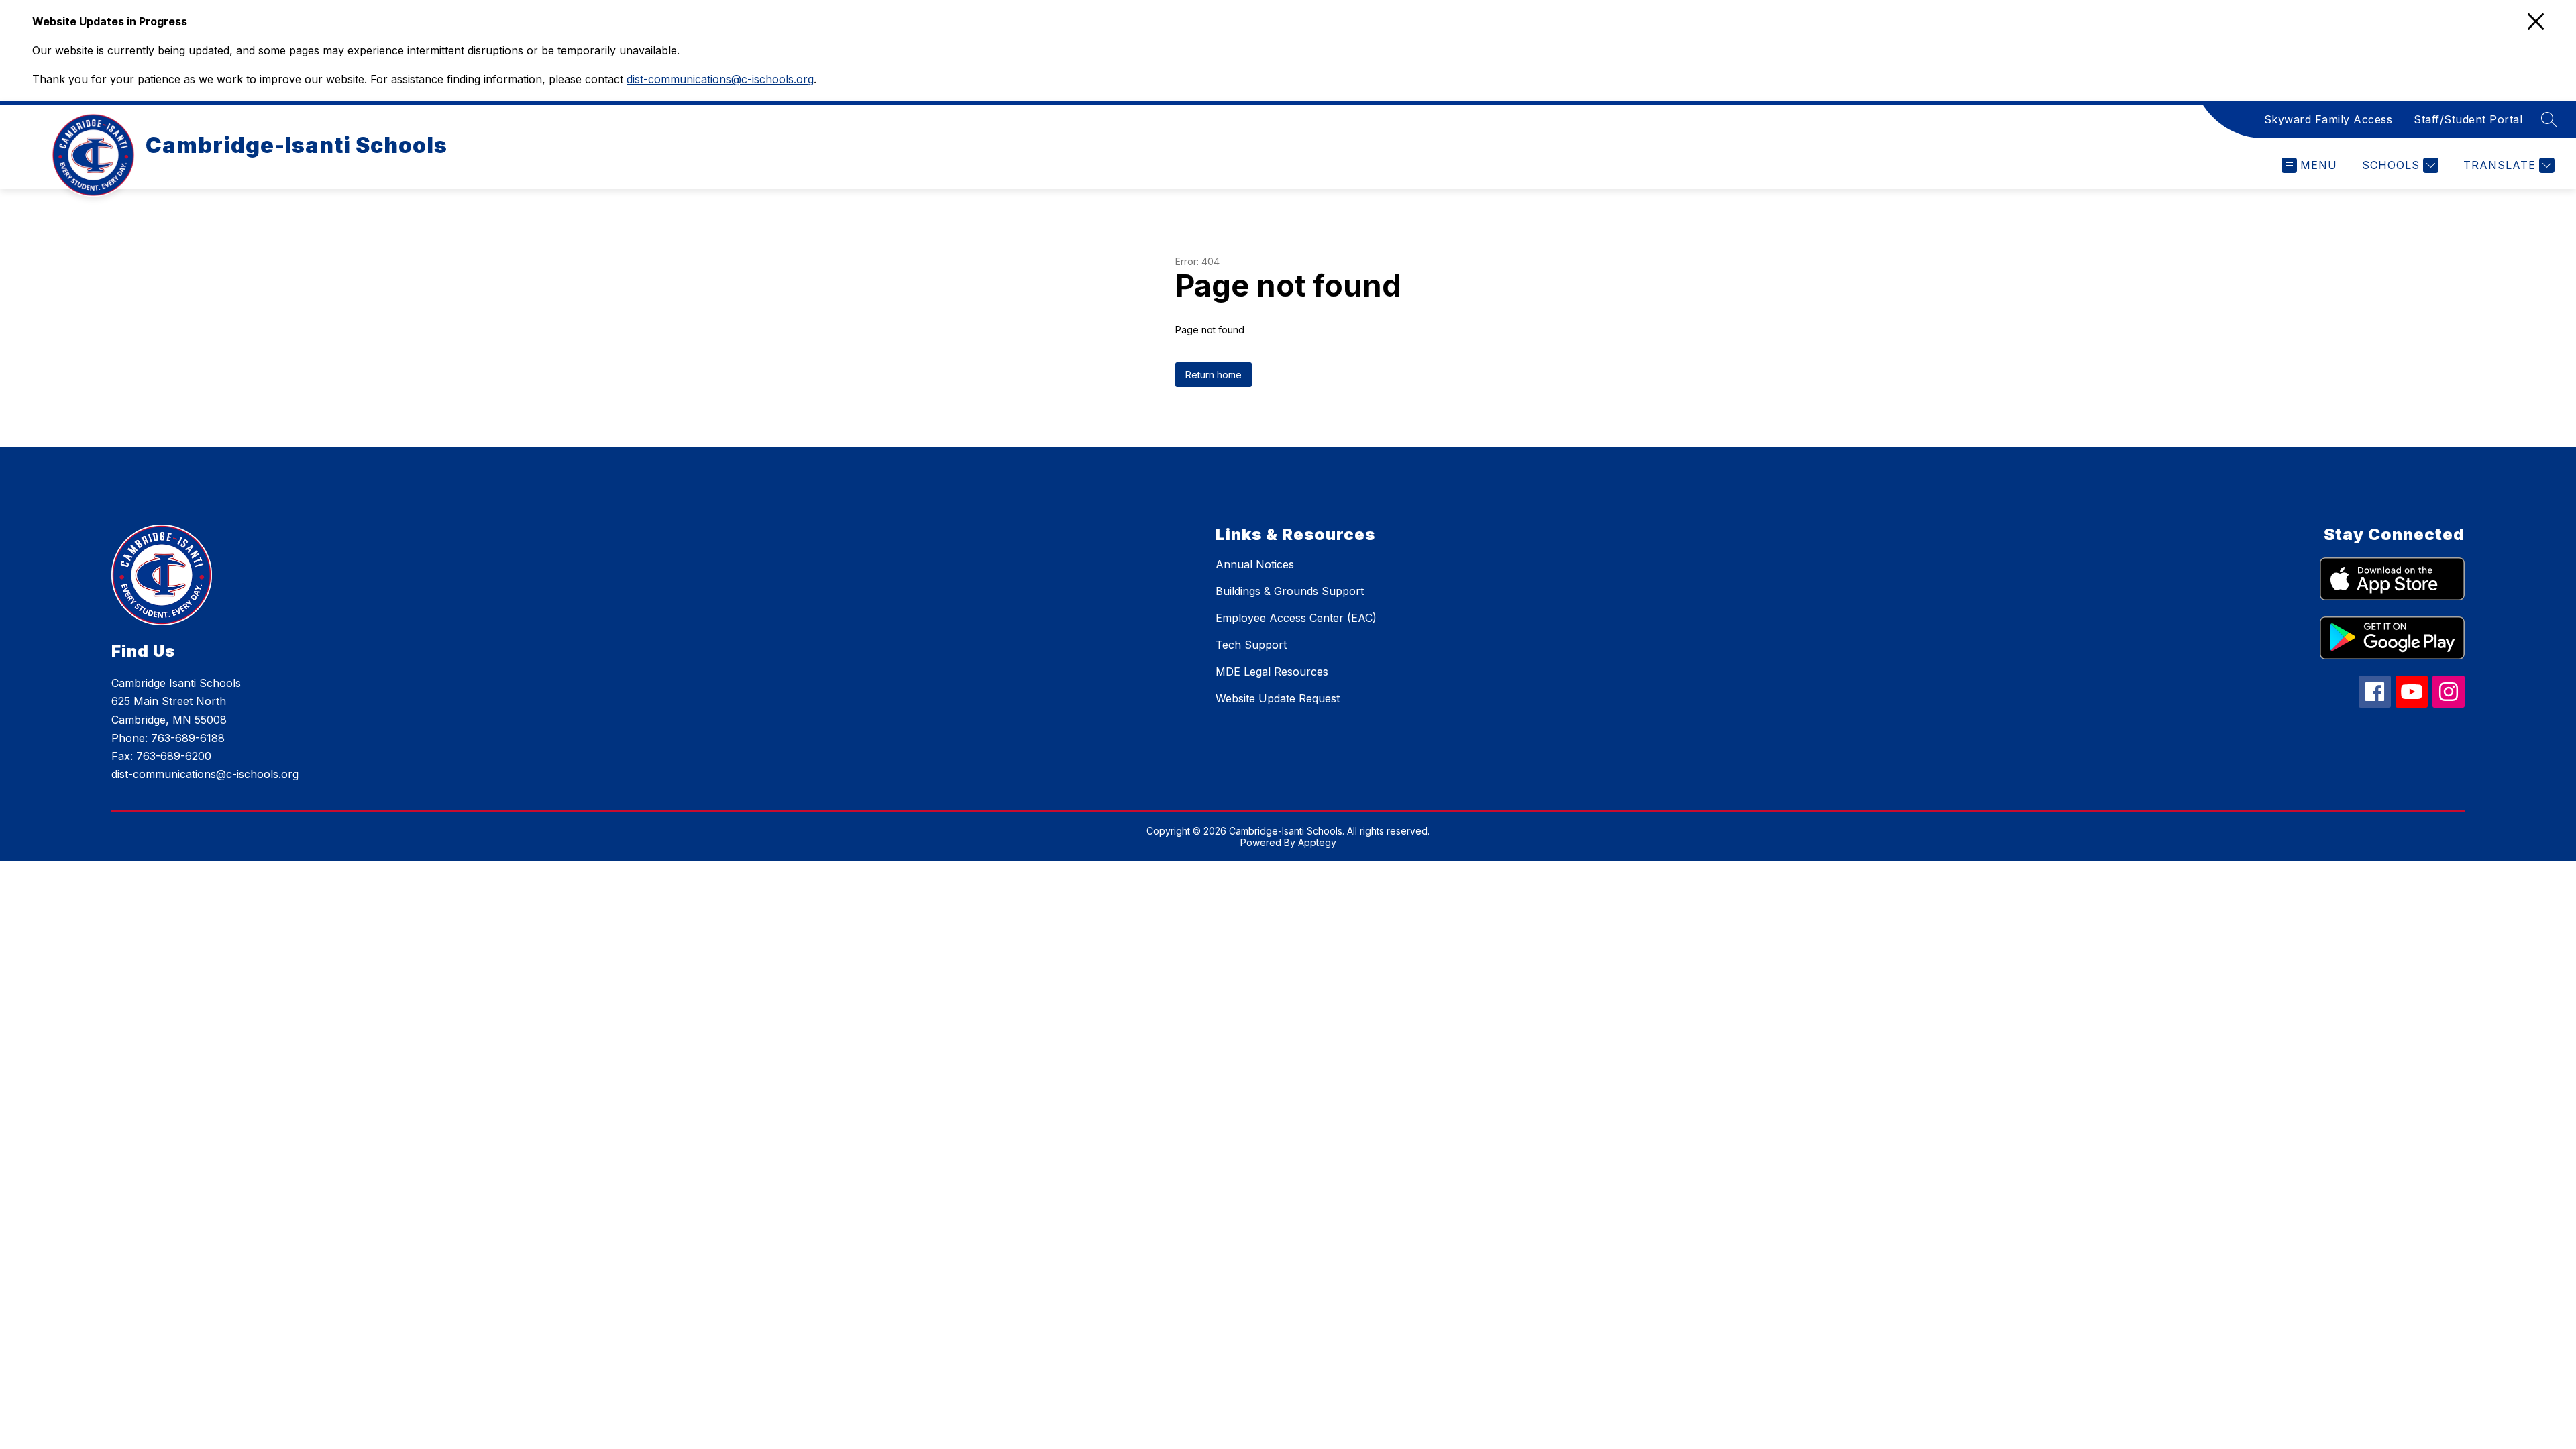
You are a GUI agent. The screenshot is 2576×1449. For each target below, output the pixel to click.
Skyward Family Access (2328, 119)
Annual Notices (1255, 564)
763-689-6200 (174, 756)
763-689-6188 (188, 738)
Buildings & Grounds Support (1290, 591)
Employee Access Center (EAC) (1296, 618)
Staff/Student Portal (2468, 119)
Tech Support (1251, 645)
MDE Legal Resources (1272, 672)
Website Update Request (1278, 698)
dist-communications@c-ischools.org (720, 79)
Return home (1214, 375)
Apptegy (1317, 842)
